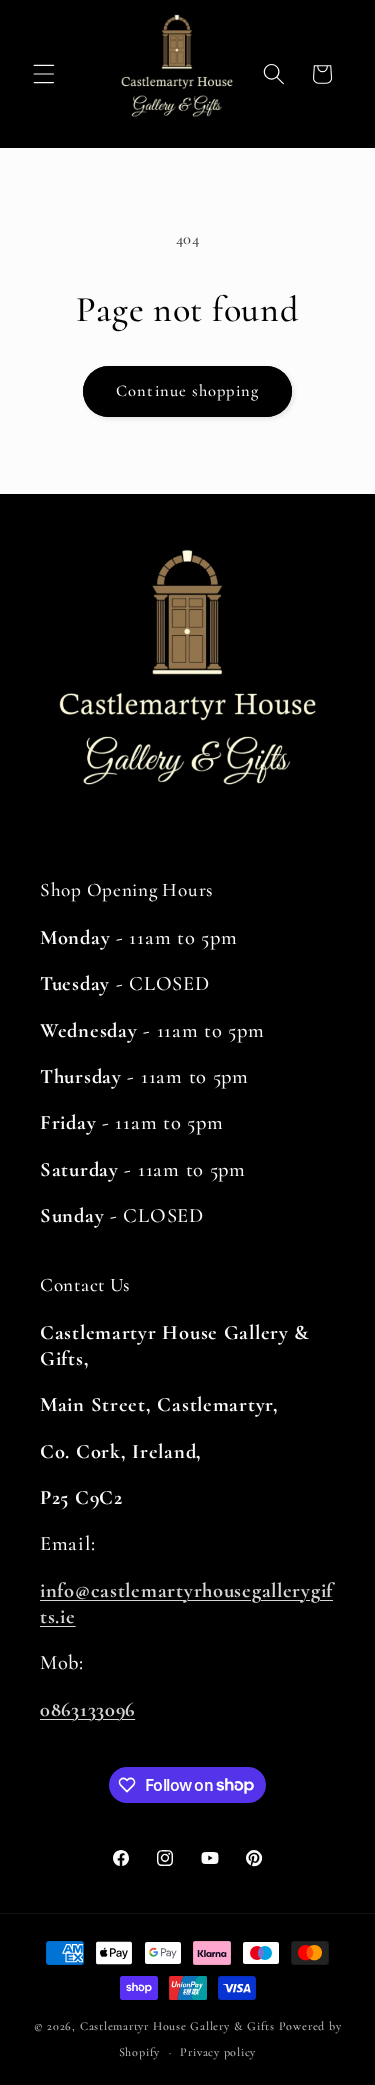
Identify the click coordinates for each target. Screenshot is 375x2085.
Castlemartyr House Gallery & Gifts (177, 2026)
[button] (44, 74)
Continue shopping (187, 391)
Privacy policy (218, 2052)
